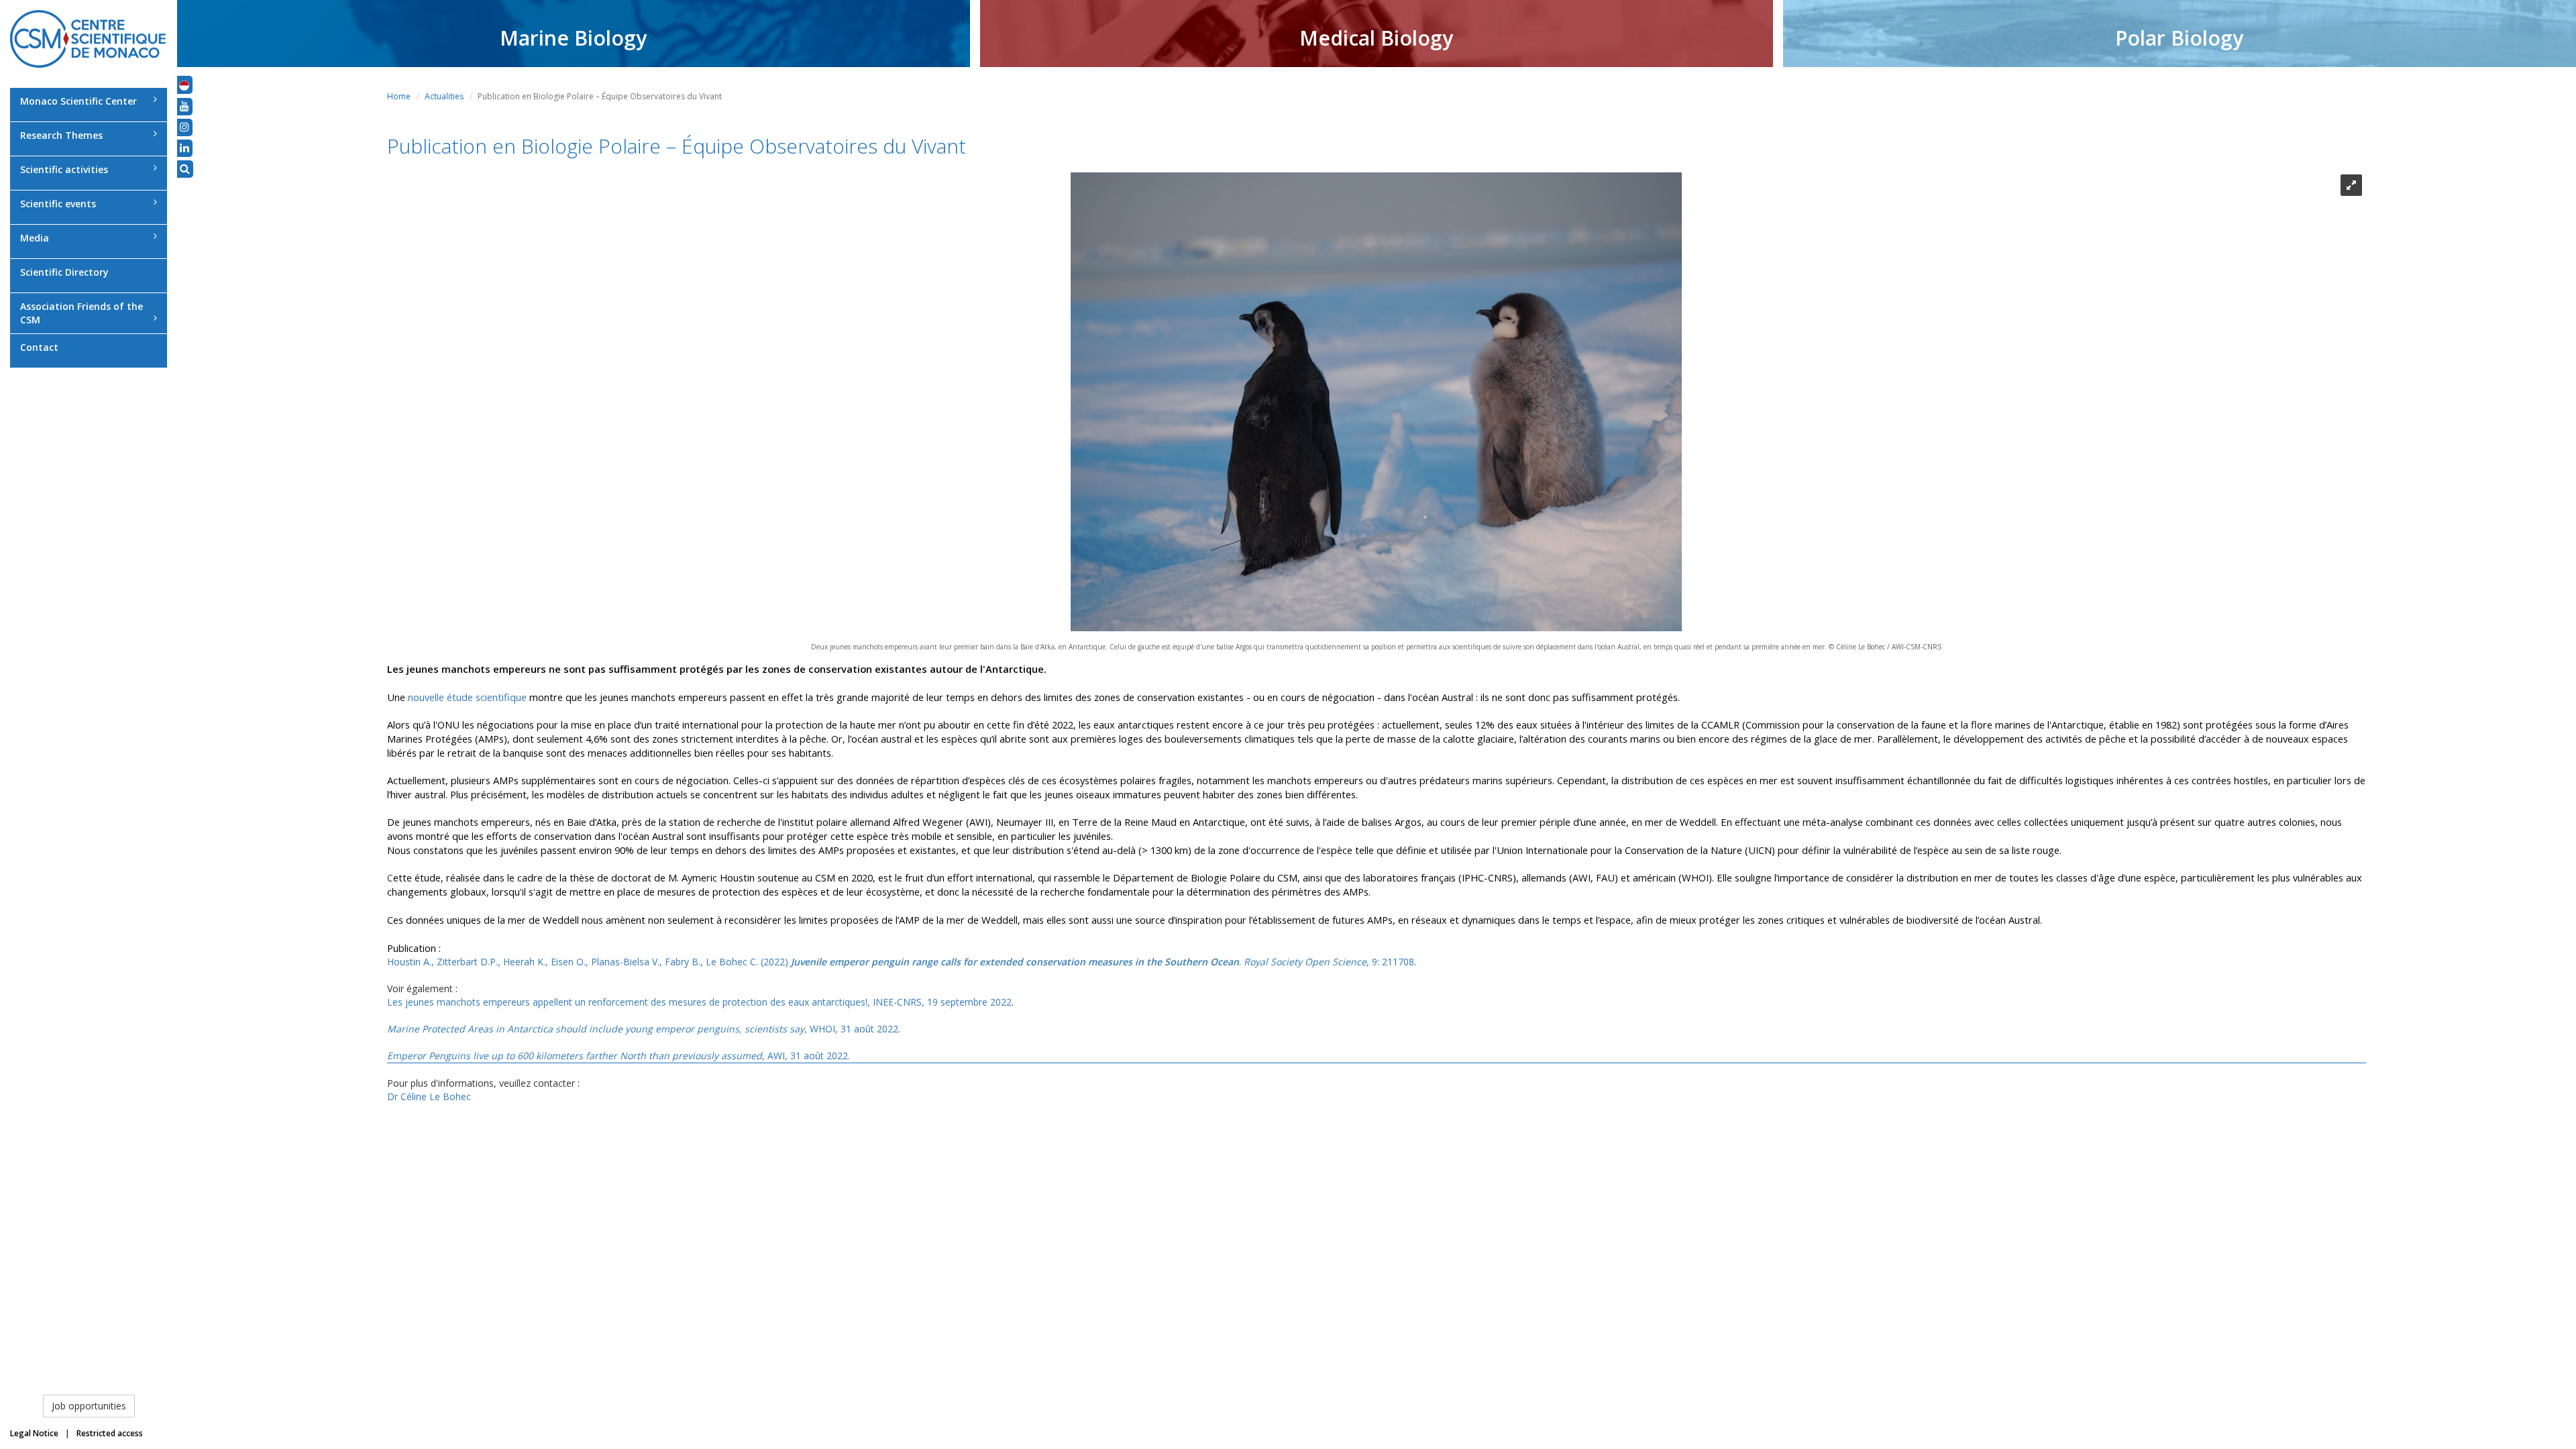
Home (399, 96)
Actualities (444, 96)
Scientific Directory (64, 272)
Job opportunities (89, 1406)
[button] (184, 85)
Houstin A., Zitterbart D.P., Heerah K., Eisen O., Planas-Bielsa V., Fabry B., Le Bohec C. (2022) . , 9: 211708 (901, 962)
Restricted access (110, 1433)
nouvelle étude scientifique (467, 697)
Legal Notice (34, 1433)
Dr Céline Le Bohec (429, 1096)
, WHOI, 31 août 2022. (644, 1029)
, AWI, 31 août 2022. (619, 1056)
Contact (39, 347)
